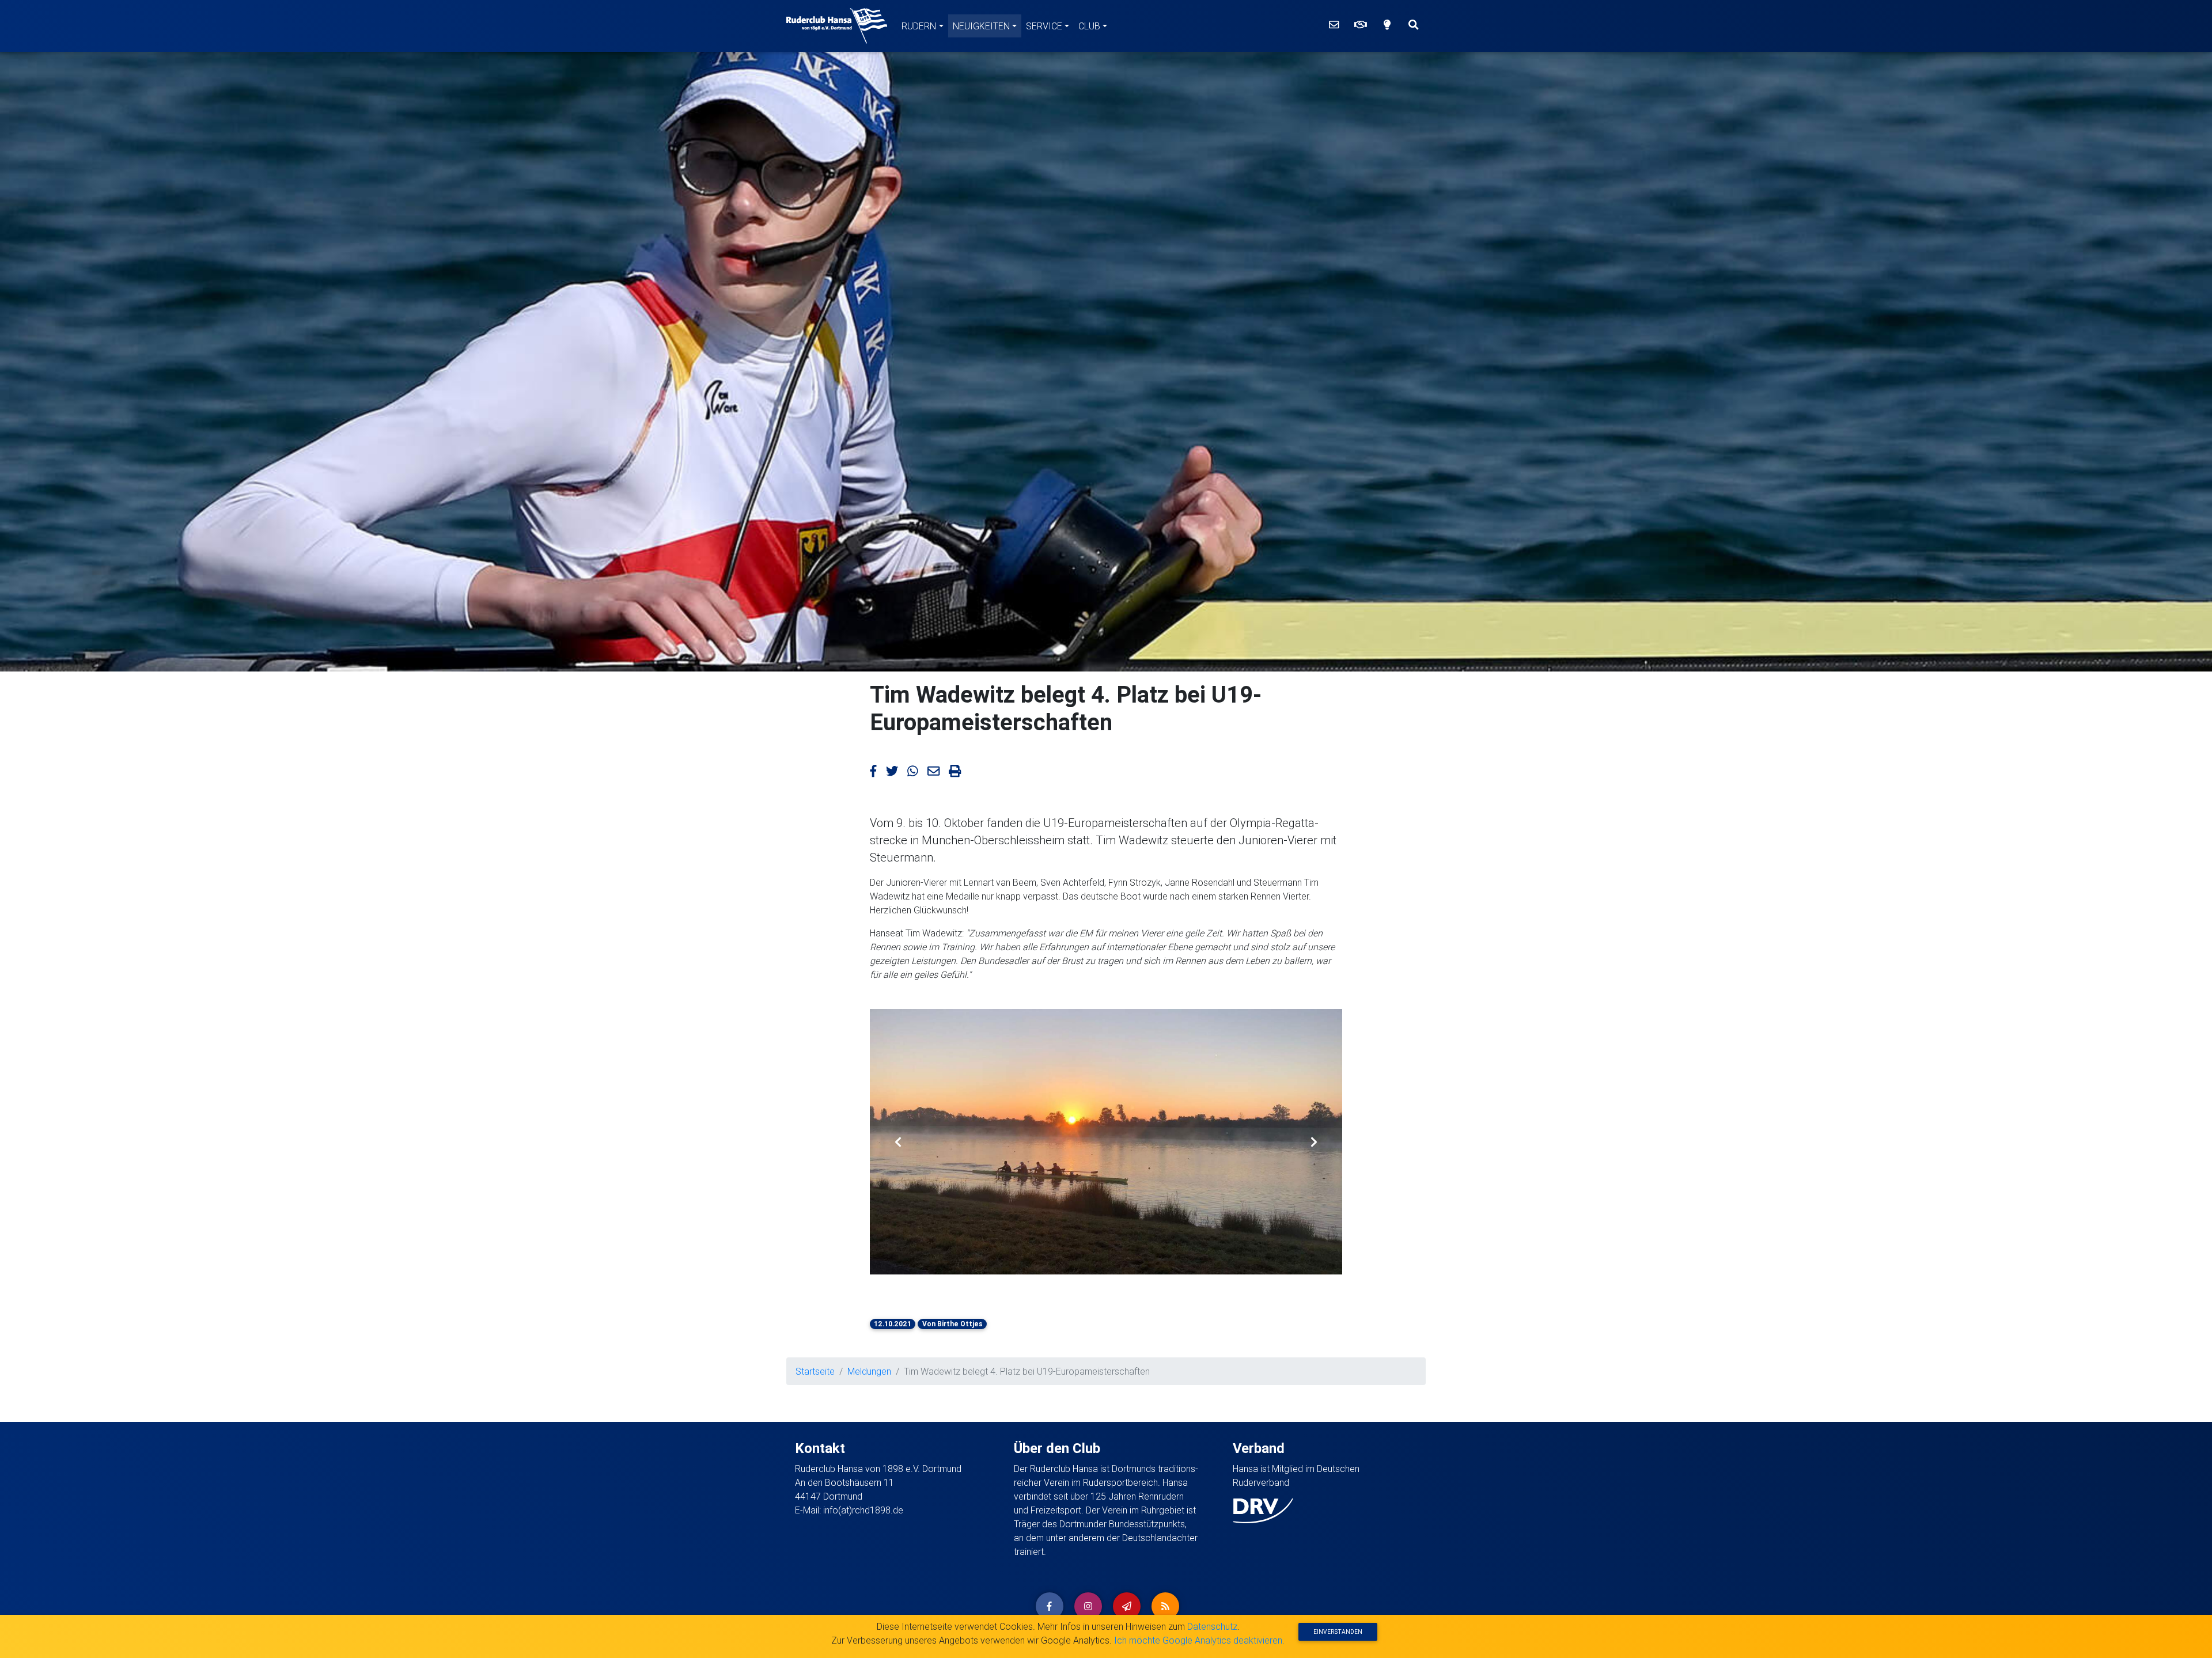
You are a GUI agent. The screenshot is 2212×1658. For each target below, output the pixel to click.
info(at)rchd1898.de (863, 1510)
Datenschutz (1212, 1626)
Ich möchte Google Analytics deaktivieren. (1199, 1640)
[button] (898, 1142)
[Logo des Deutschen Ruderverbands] (1263, 1510)
